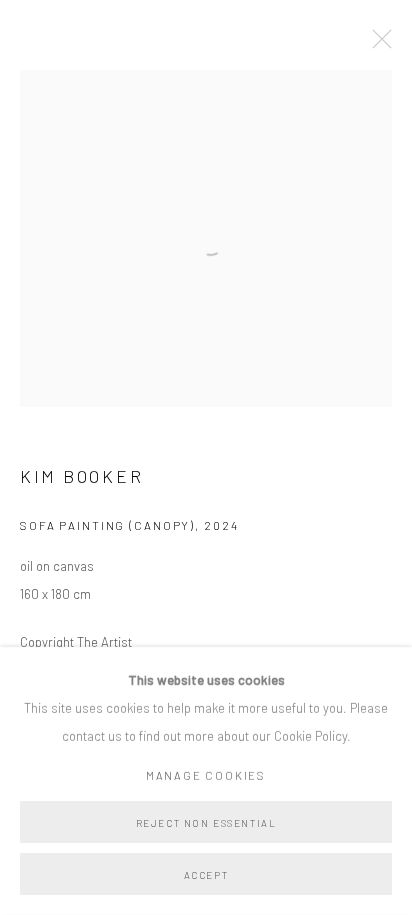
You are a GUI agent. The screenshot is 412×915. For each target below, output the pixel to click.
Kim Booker (81, 476)
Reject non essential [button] (206, 823)
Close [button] (377, 45)
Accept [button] (206, 875)
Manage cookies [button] (206, 775)
